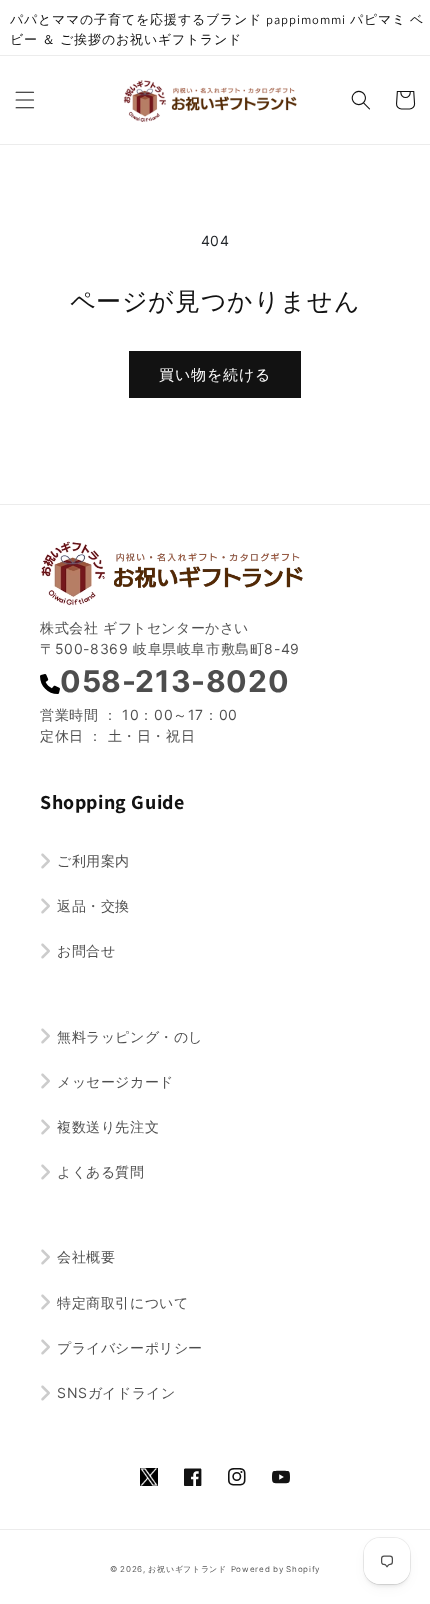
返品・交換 (93, 905)
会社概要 (86, 1256)
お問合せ (86, 950)
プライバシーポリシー (130, 1347)
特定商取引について (122, 1302)
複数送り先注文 (108, 1126)
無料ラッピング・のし (130, 1036)
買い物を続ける (215, 374)
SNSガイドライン (116, 1392)
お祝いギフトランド (187, 1569)
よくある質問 (101, 1171)
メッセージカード (115, 1081)
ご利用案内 (93, 860)
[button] (25, 100)
